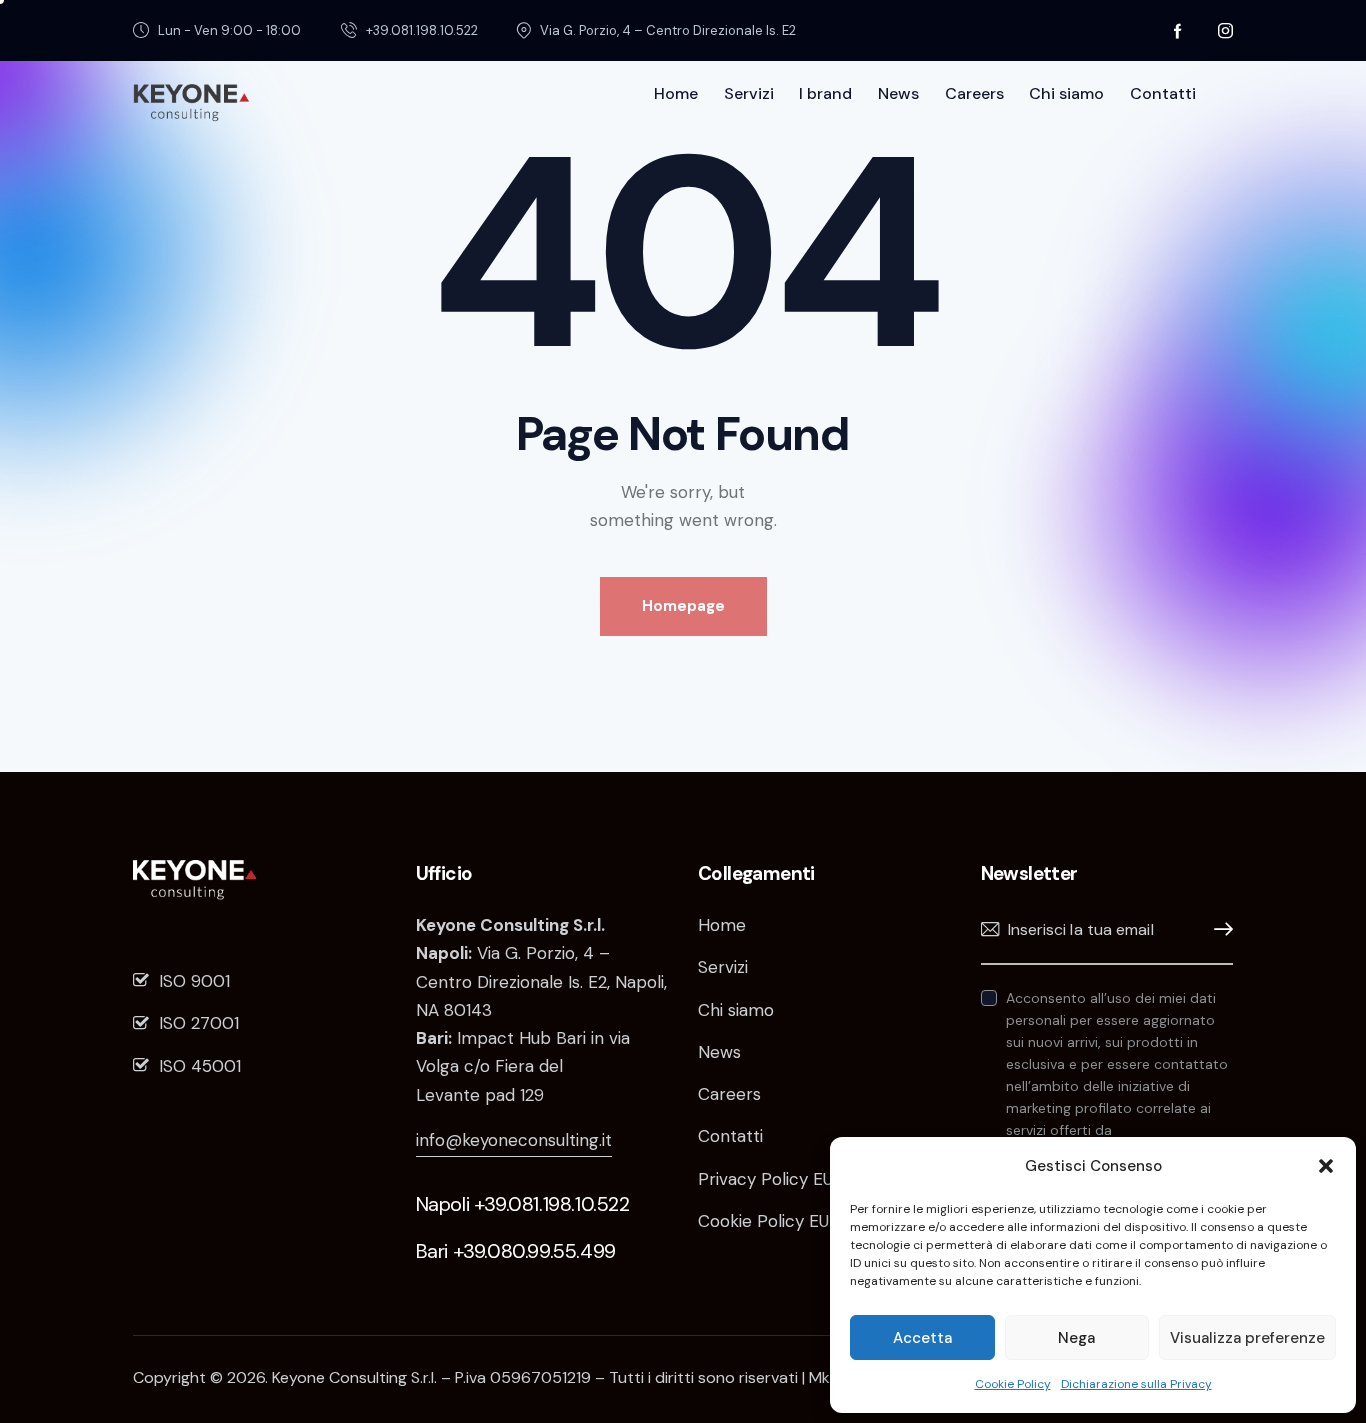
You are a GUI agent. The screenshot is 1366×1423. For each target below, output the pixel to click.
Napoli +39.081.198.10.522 (523, 1204)
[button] (1326, 1166)
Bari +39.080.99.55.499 (516, 1251)
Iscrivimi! (1218, 929)
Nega (1076, 1338)
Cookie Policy (1013, 1384)
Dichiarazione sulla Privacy (1136, 1384)
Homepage (683, 606)
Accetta (922, 1338)
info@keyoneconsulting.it (514, 1140)
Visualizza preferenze (1247, 1338)
